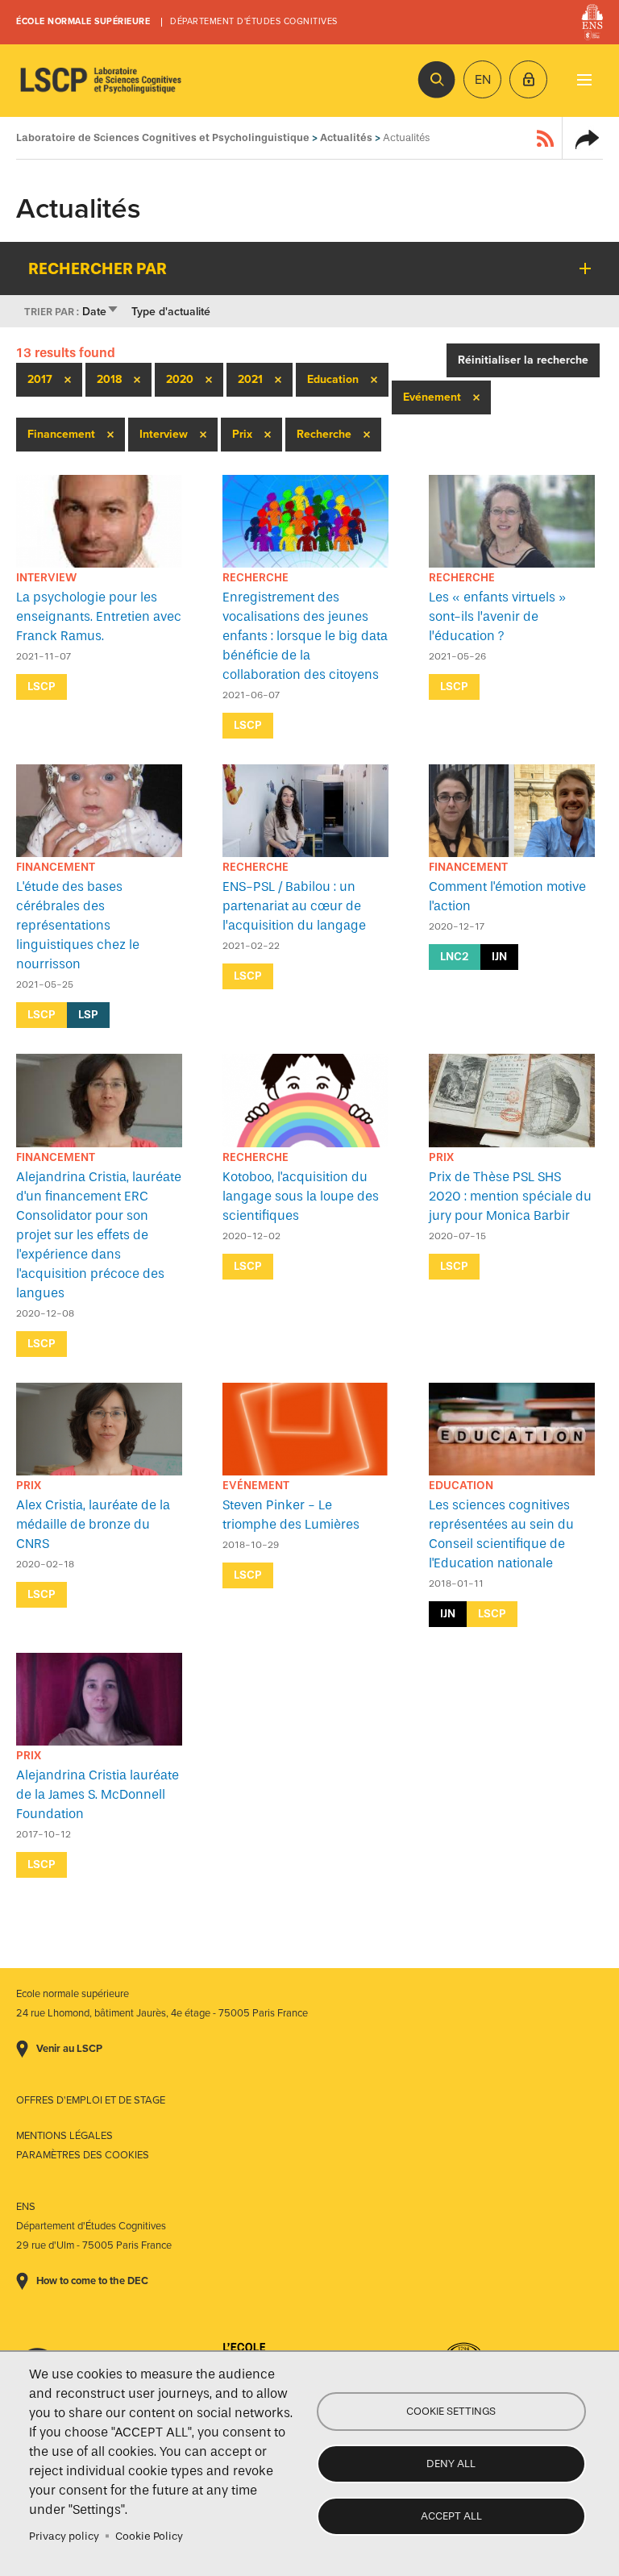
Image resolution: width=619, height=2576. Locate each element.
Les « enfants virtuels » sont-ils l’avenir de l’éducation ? (497, 616)
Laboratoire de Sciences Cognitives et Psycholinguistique (101, 81)
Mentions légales (64, 2136)
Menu (584, 79)
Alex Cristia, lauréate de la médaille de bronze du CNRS (93, 1524)
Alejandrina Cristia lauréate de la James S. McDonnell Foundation (98, 1794)
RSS (546, 138)
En (483, 80)
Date (101, 312)
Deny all (451, 2464)
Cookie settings (451, 2411)
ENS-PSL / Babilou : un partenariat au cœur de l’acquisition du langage (294, 906)
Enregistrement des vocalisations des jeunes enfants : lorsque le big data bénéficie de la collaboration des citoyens (305, 636)
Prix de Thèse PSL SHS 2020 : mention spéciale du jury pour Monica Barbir (510, 1196)
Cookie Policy (149, 2536)
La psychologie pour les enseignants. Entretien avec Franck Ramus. (99, 616)
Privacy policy (64, 2536)
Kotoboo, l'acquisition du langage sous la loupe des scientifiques (301, 1196)
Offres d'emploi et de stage (91, 2100)
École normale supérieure (83, 21)
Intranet (528, 79)
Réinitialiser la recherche (523, 360)
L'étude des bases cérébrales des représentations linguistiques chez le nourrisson (78, 925)
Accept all (451, 2516)
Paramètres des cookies (83, 2155)
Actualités (346, 137)
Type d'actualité (171, 312)
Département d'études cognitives (254, 21)
